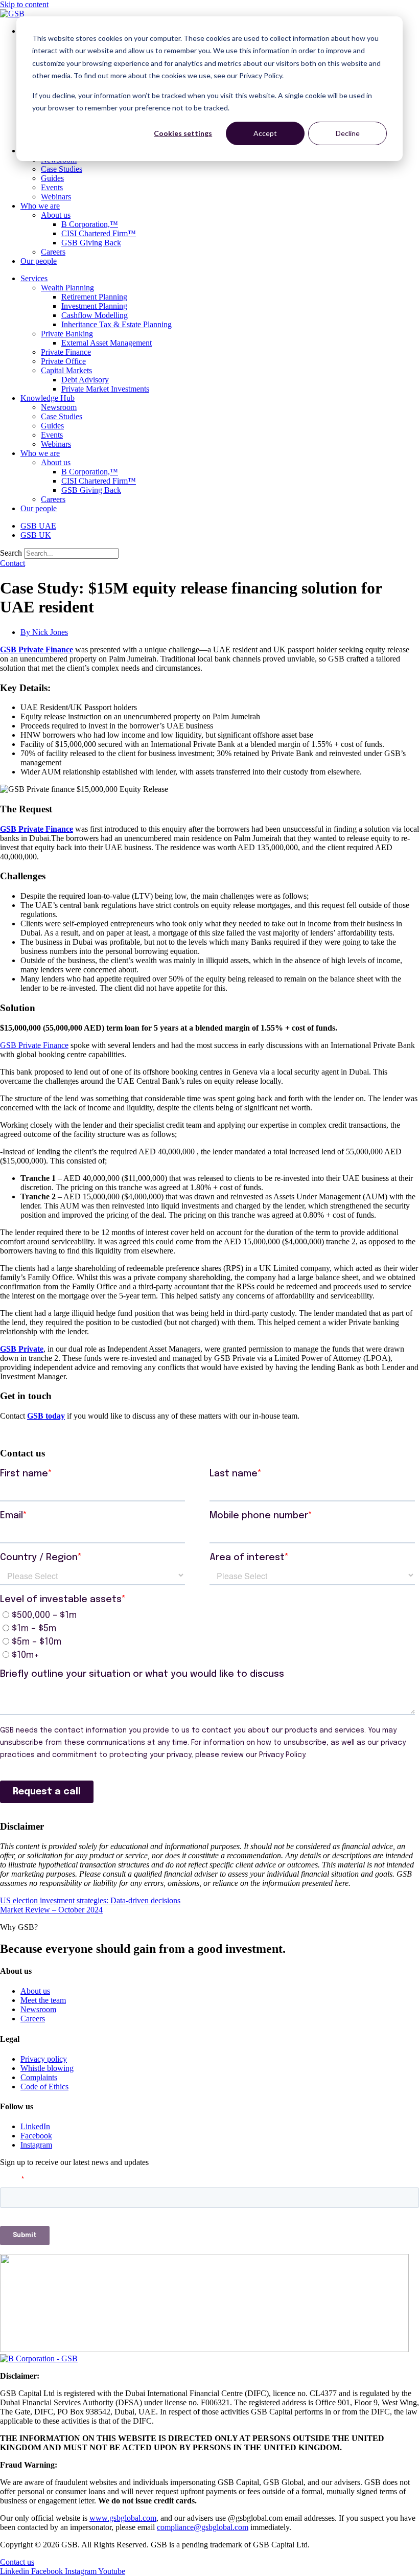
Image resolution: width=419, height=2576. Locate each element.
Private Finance (66, 352)
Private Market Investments (105, 389)
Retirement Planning (94, 297)
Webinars (56, 197)
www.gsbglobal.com (123, 2518)
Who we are (40, 206)
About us (56, 215)
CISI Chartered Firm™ (99, 233)
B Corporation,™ (90, 224)
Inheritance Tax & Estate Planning (117, 324)
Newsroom (59, 407)
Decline (348, 133)
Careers (53, 252)
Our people (39, 261)
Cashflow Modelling (95, 315)
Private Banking (67, 334)
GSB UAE (38, 526)
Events (52, 187)
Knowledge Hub (48, 398)
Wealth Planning (67, 288)
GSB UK (36, 535)
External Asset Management (107, 343)
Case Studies (62, 169)
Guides (52, 178)
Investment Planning (94, 306)
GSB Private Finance (37, 649)
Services (34, 278)
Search (11, 553)
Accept (265, 133)
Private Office (63, 361)
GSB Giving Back (91, 243)
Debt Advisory (85, 380)
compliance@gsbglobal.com (203, 2527)
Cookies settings (183, 133)
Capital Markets (66, 370)
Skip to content (24, 4)
